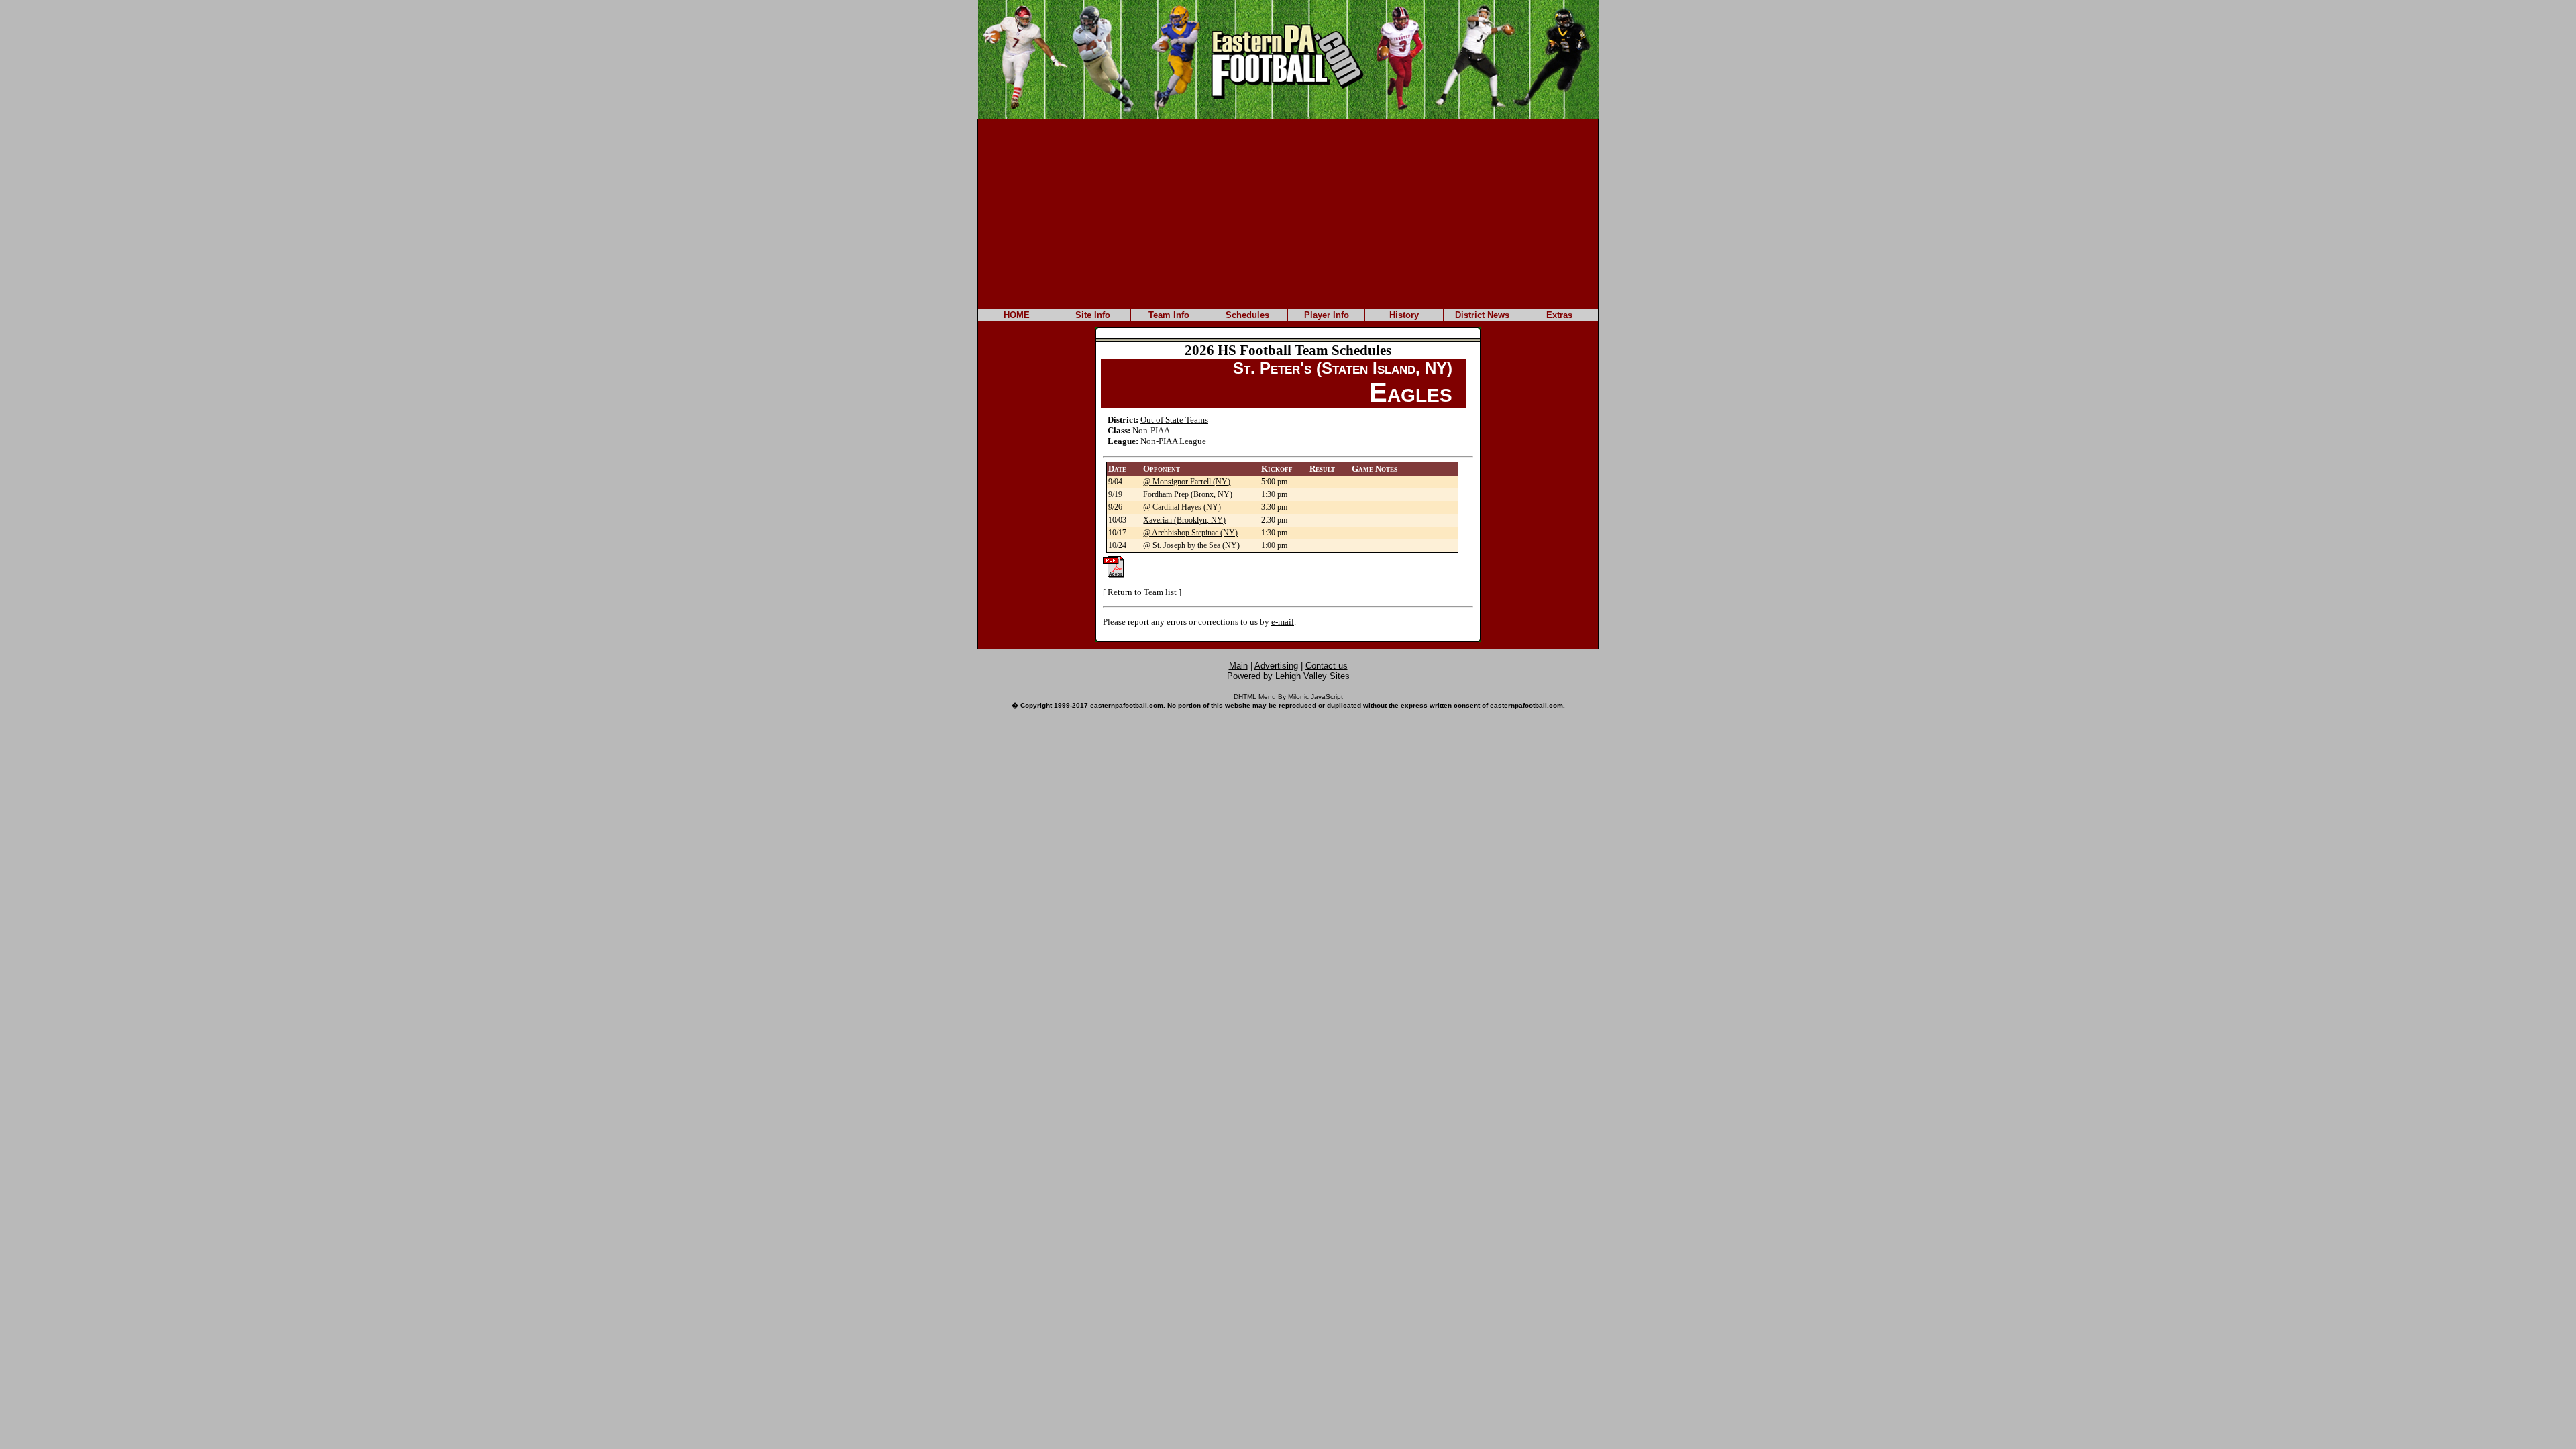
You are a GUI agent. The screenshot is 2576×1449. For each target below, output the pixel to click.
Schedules (1247, 315)
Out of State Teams (1174, 420)
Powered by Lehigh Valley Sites (1288, 676)
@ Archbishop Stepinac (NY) (1190, 533)
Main (1238, 666)
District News (1482, 315)
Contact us (1327, 666)
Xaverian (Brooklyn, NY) (1184, 520)
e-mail (1283, 622)
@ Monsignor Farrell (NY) (1187, 482)
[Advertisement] (1288, 213)
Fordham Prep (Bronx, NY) (1188, 494)
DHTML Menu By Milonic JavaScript (1288, 697)
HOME (1017, 315)
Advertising (1276, 666)
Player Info (1327, 315)
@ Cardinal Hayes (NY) (1182, 507)
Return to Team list (1142, 592)
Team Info (1169, 315)
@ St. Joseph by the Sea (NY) (1191, 545)
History (1404, 315)
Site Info (1093, 315)
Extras (1559, 315)
